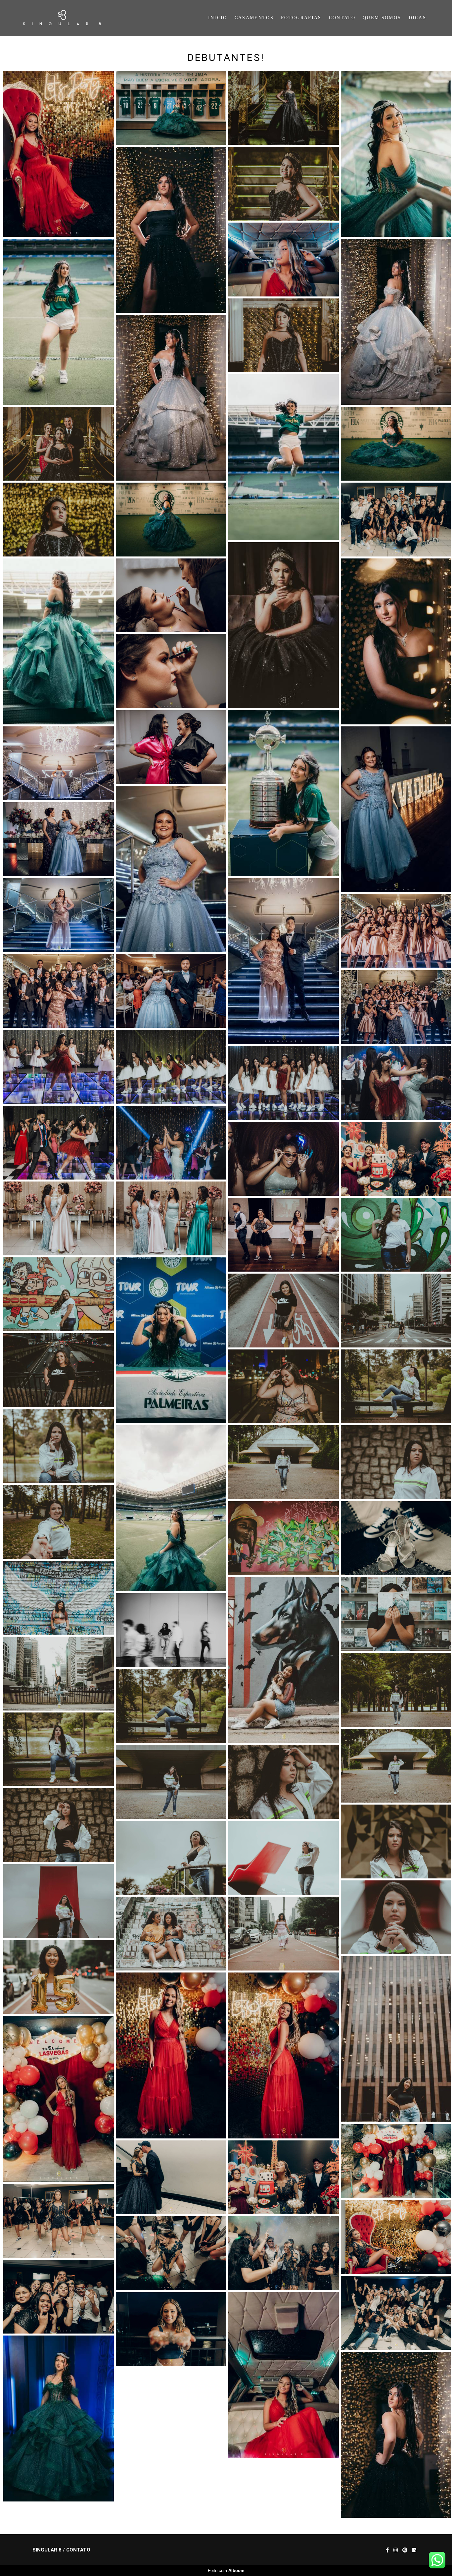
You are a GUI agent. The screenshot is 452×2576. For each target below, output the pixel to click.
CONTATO (342, 18)
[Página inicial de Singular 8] (70, 18)
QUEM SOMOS (382, 18)
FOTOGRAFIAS (301, 18)
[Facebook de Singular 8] (387, 2550)
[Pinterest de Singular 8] (405, 2550)
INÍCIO (218, 18)
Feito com (226, 2571)
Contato (78, 2550)
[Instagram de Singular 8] (396, 2550)
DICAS (418, 18)
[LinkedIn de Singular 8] (414, 2550)
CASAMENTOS (254, 18)
